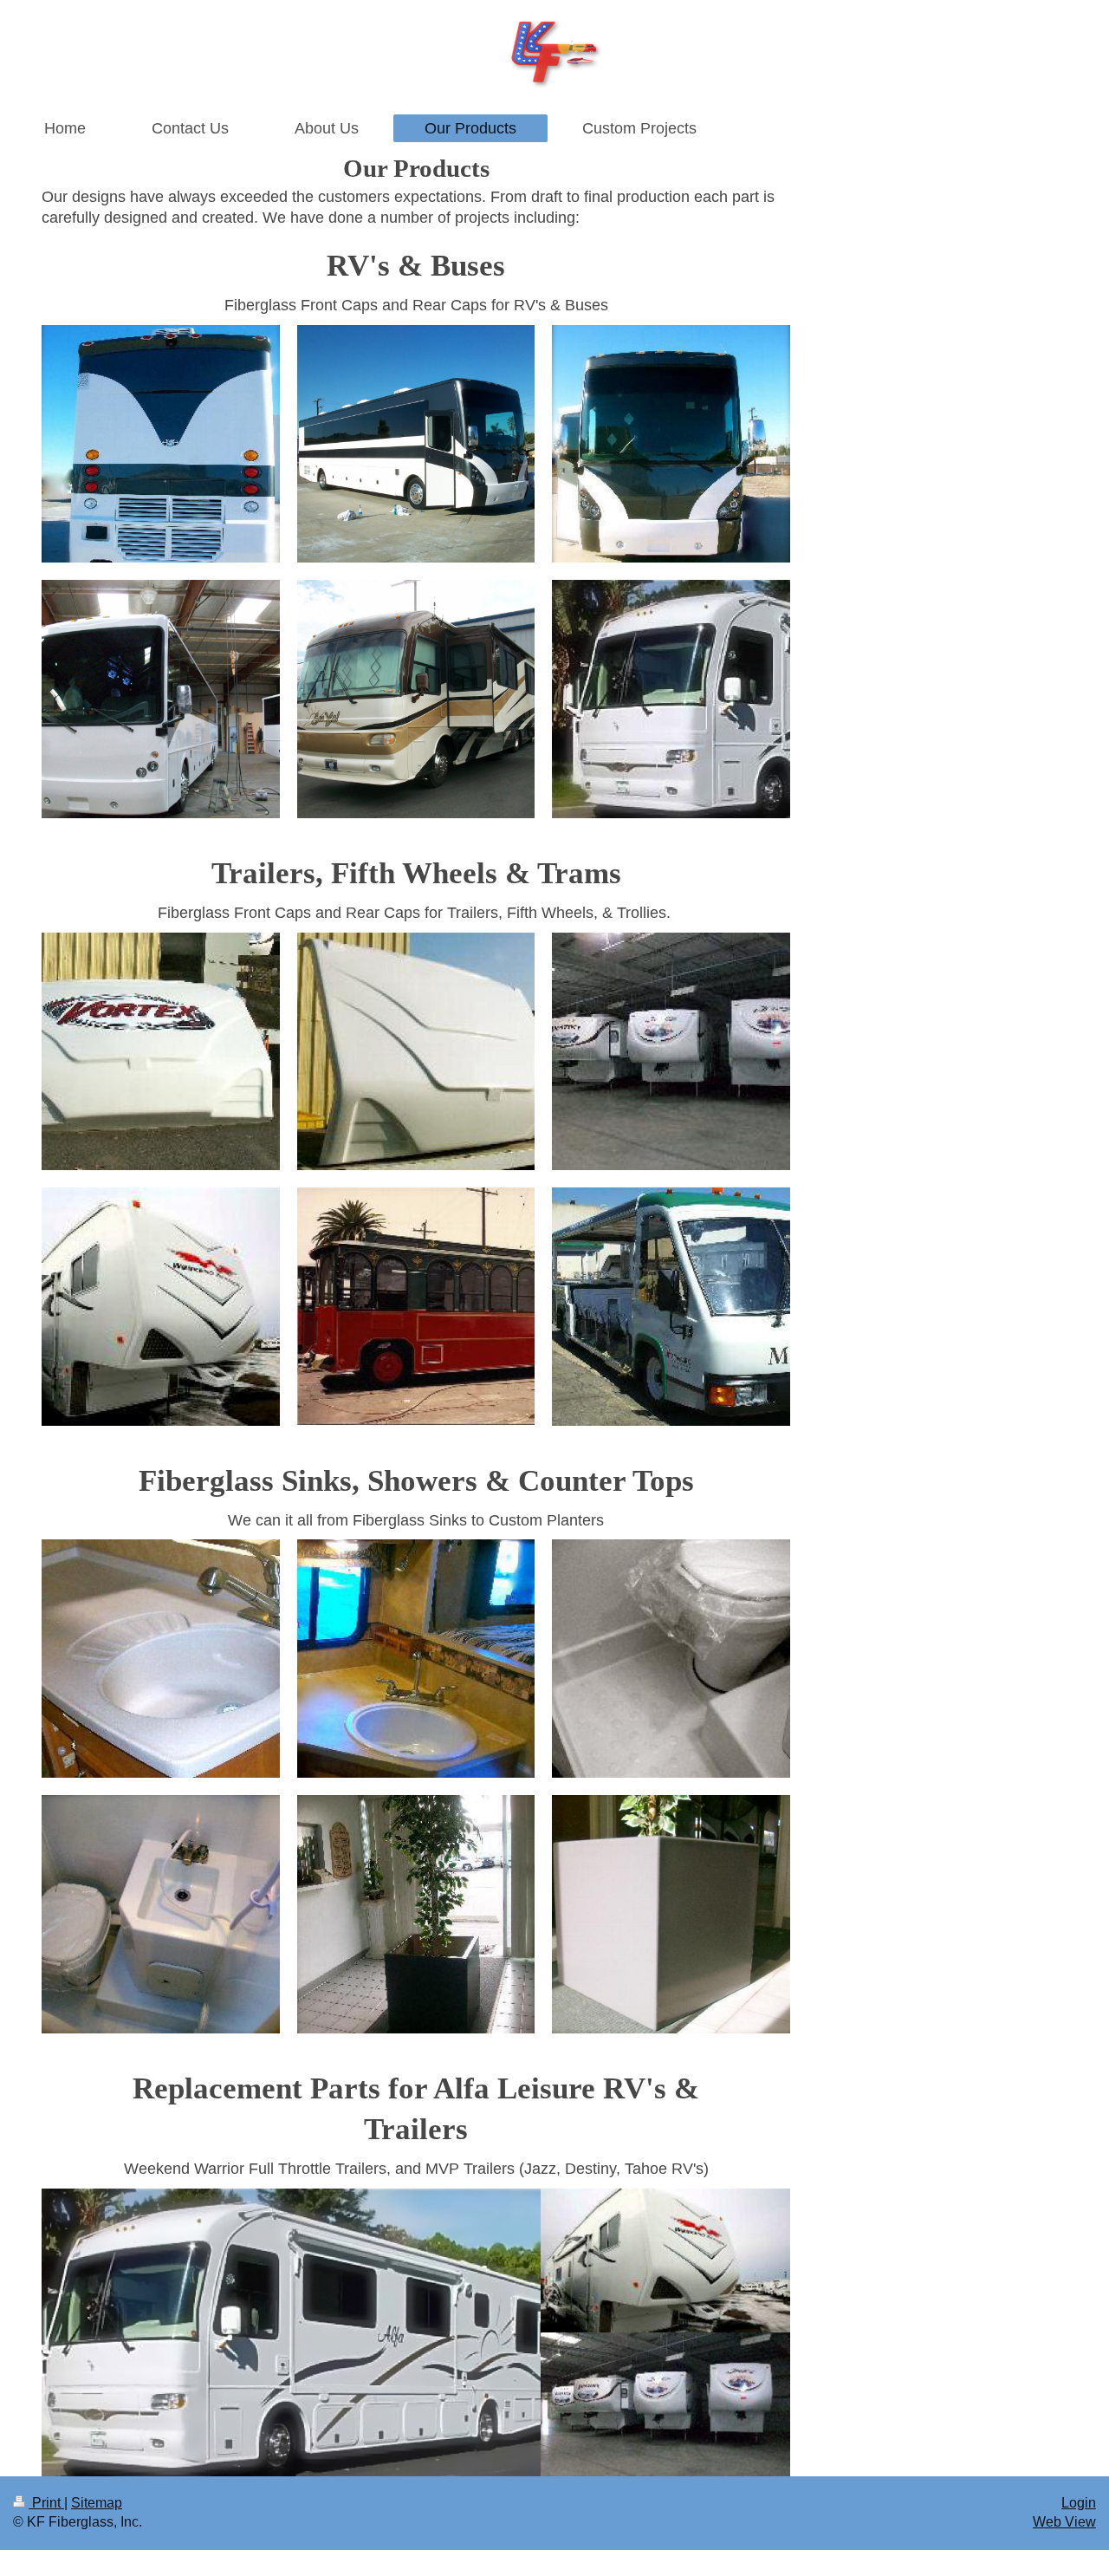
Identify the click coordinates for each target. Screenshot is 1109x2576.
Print (46, 2503)
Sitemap (97, 2503)
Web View (1064, 2522)
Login (1079, 2503)
